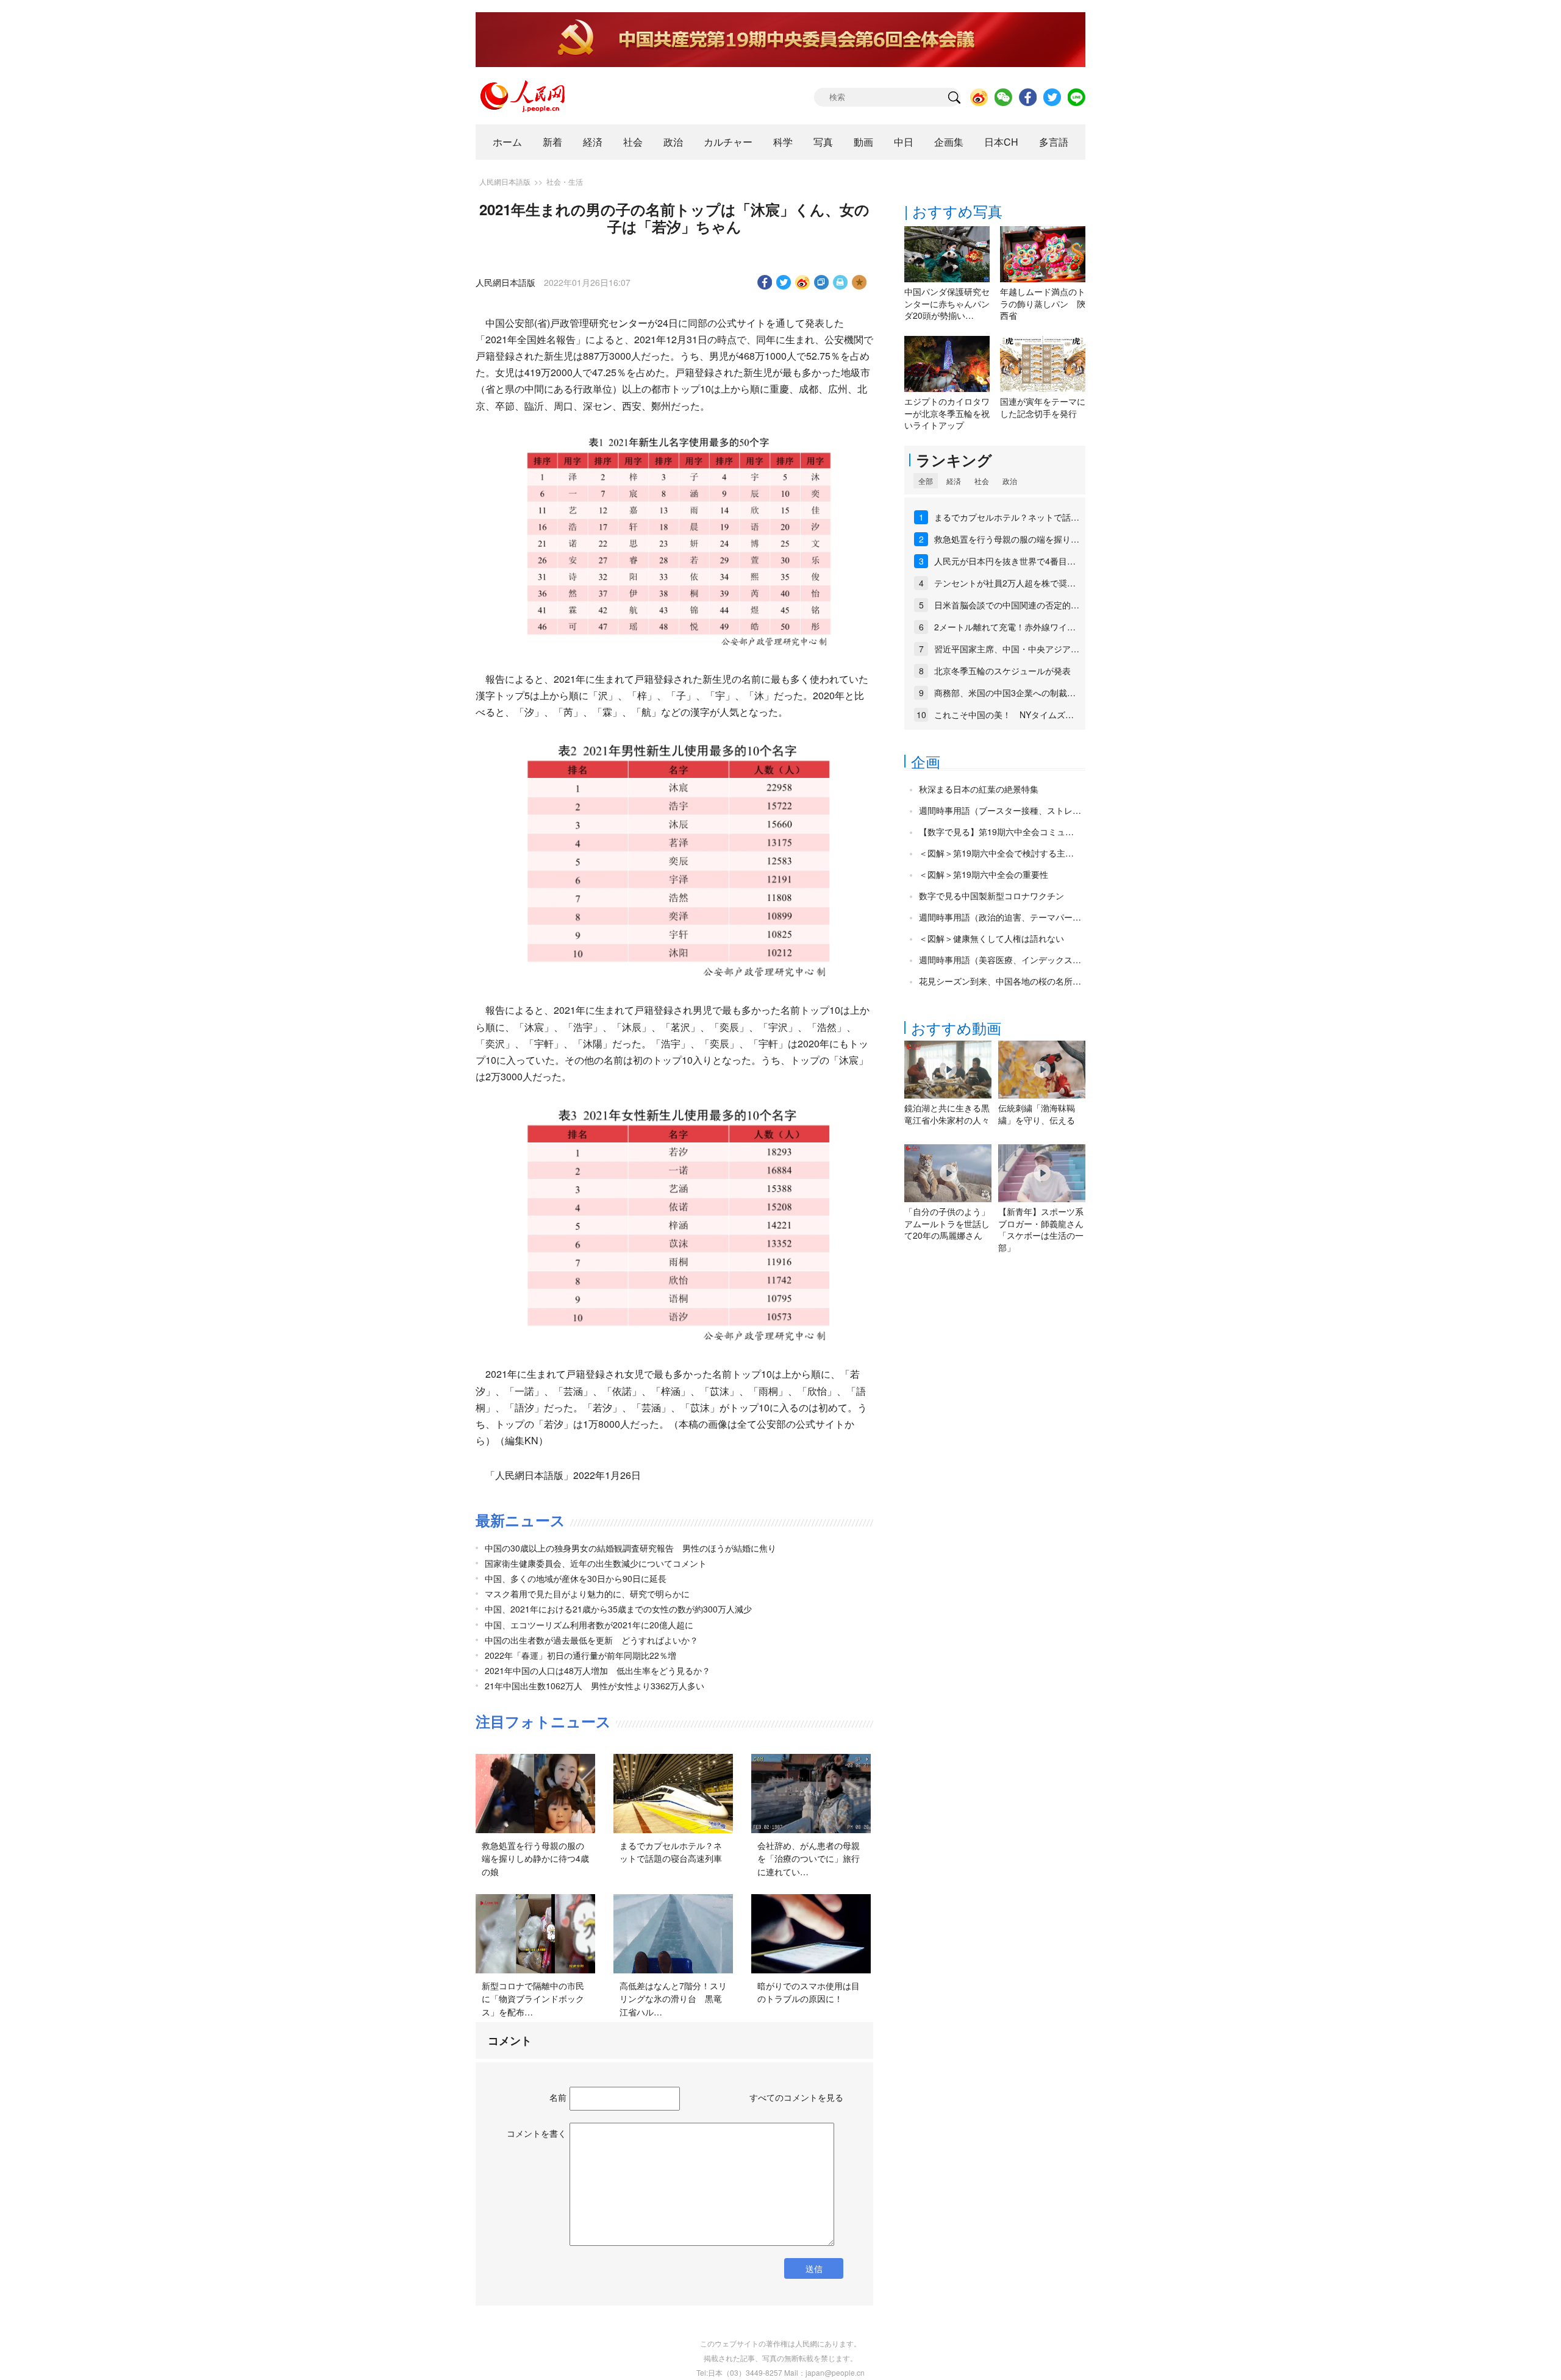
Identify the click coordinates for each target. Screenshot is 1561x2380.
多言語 (1054, 142)
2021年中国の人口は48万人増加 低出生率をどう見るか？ (598, 1670)
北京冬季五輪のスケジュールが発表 (1002, 671)
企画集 (949, 142)
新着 (552, 142)
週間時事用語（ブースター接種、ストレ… (1000, 810)
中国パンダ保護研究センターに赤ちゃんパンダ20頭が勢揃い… (947, 303)
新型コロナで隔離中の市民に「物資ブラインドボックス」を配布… (533, 1999)
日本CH (1001, 142)
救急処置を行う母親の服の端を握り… (1007, 539)
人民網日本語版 (505, 181)
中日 (904, 142)
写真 (823, 142)
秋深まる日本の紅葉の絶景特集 (979, 789)
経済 (593, 142)
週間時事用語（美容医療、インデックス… (1000, 960)
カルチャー (728, 142)
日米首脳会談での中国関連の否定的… (1007, 605)
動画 (863, 142)
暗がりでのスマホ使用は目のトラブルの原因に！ (809, 1992)
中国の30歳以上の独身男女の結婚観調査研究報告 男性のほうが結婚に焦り (630, 1548)
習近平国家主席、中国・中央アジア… (1007, 649)
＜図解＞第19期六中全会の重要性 (984, 874)
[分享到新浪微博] (803, 282)
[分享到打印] (841, 282)
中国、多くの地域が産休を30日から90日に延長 (576, 1578)
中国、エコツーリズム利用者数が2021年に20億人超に (589, 1625)
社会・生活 (565, 181)
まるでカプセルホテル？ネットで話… (1007, 517)
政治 (673, 142)
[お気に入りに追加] (859, 282)
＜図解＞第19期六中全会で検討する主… (996, 853)
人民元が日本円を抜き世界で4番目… (1005, 561)
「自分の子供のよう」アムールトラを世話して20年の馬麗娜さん (947, 1223)
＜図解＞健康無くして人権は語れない (991, 938)
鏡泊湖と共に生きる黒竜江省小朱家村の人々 (947, 1114)
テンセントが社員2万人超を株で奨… (1005, 583)
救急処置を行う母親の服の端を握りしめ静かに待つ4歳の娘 (535, 1858)
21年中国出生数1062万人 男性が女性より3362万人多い (595, 1686)
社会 (633, 142)
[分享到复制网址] (822, 282)
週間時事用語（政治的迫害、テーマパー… (1000, 917)
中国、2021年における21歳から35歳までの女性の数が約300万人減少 (618, 1609)
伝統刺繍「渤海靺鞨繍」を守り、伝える (1037, 1114)
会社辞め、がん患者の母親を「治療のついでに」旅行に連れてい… (809, 1858)
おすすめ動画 (956, 1028)
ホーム (507, 142)
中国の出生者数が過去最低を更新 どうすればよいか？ (591, 1640)
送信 (814, 2268)
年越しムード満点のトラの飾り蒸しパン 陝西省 (1043, 303)
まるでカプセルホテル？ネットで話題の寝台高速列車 (671, 1852)
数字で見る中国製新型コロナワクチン (991, 896)
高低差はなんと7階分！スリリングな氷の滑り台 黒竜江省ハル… (673, 1999)
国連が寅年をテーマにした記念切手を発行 (1043, 407)
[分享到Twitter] (784, 282)
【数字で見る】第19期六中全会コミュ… (996, 832)
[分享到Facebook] (765, 282)
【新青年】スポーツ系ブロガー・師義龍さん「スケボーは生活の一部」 (1041, 1229)
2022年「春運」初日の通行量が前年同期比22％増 (580, 1655)
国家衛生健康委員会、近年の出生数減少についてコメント (596, 1563)
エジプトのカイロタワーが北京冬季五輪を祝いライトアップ (947, 413)
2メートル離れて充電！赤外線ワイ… (1005, 627)
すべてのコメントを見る (796, 2097)
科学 (783, 142)
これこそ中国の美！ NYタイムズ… (1004, 714)
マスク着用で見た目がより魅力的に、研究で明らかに (587, 1594)
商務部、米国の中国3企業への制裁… (1005, 693)
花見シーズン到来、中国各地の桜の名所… (1000, 981)
